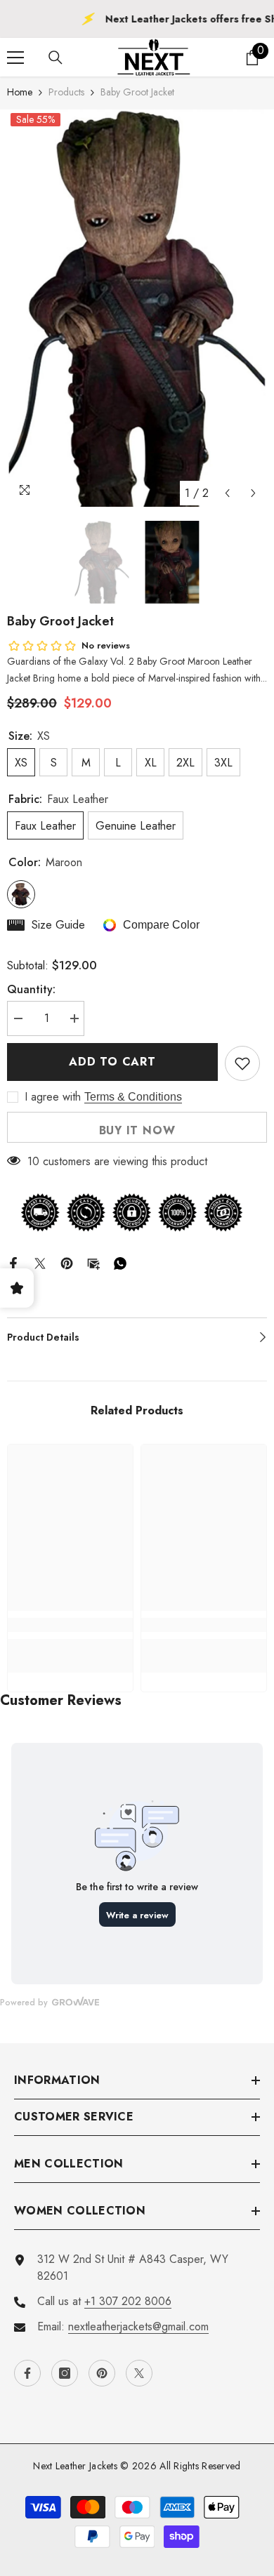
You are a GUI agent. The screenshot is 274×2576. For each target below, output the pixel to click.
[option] (137, 308)
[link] (70, 1625)
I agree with (53, 1097)
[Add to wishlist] (242, 1063)
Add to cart (112, 1062)
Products (66, 92)
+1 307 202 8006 (128, 2301)
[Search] (56, 58)
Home (20, 92)
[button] (227, 493)
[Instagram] (65, 2373)
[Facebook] (13, 1262)
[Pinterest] (67, 1262)
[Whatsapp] (120, 1262)
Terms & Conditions (133, 1097)
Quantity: (31, 989)
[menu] (15, 58)
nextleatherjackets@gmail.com (138, 2326)
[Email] (93, 1262)
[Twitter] (40, 1262)
